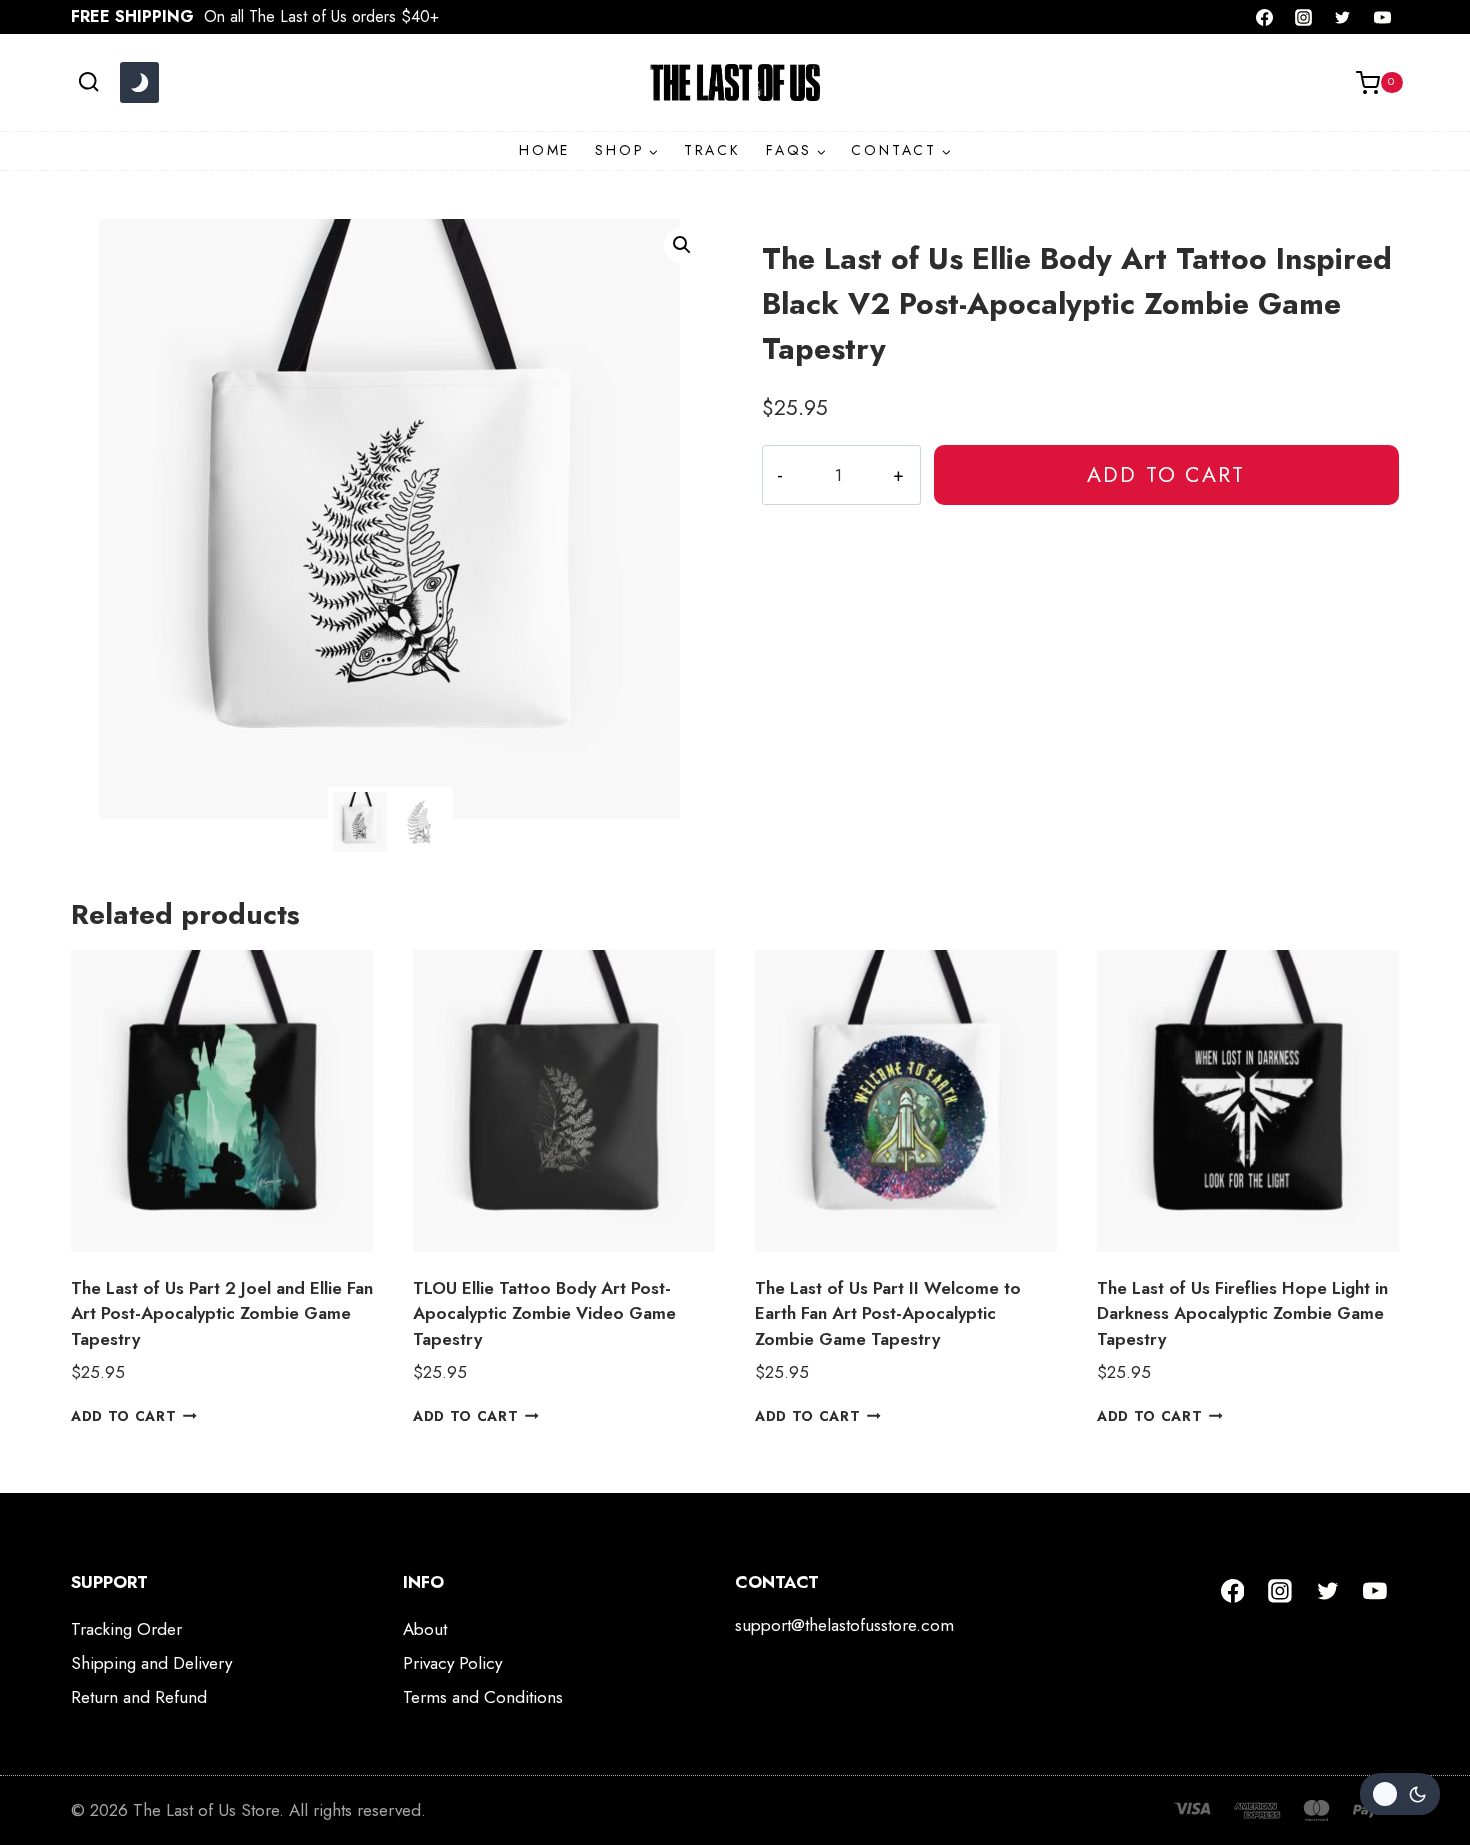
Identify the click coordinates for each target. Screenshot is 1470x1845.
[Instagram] (1304, 17)
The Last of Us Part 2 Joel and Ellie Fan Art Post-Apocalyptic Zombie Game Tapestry (222, 1313)
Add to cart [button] (123, 1415)
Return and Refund (139, 1697)
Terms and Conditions (483, 1697)
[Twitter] (1343, 17)
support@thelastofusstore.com (844, 1625)
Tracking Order (126, 1629)
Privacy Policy (452, 1663)
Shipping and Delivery (151, 1663)
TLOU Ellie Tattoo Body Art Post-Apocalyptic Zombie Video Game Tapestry (544, 1313)
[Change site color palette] (139, 83)
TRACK (712, 150)
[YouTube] (1382, 17)
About (425, 1629)
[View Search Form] (88, 82)
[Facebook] (1265, 17)
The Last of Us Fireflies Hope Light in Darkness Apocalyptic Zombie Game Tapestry (1242, 1313)
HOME (544, 150)
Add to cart (1166, 474)
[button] (682, 245)
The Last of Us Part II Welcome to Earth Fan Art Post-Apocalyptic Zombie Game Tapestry (888, 1313)
